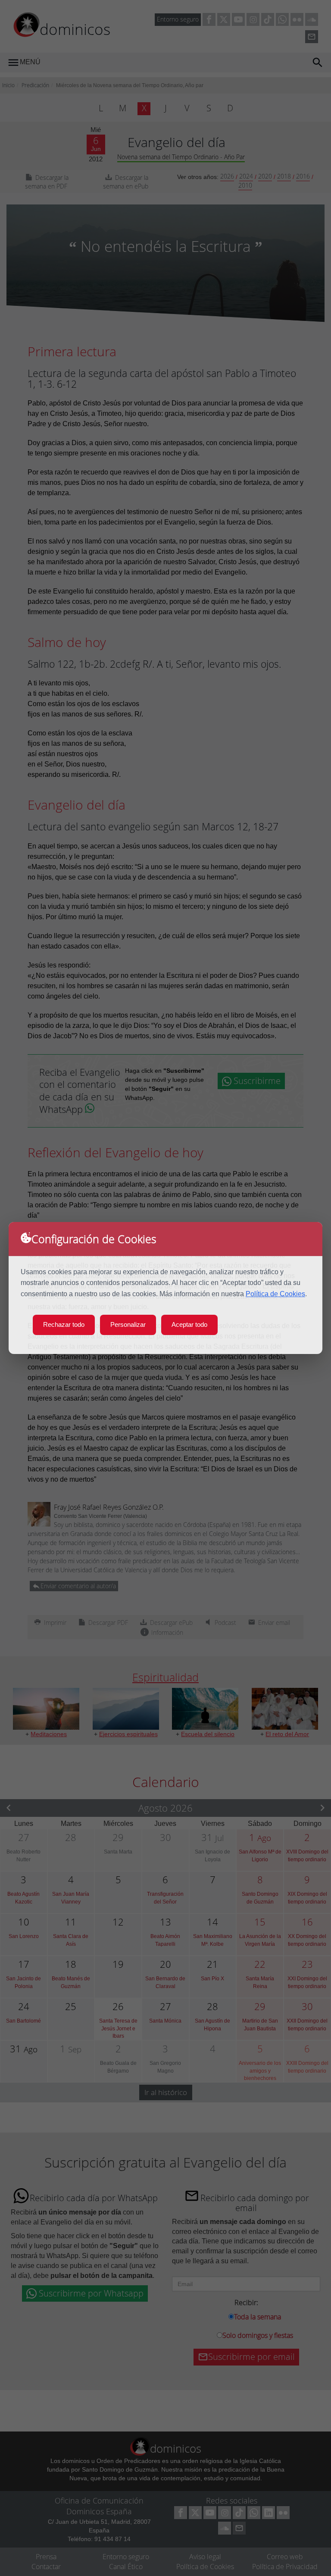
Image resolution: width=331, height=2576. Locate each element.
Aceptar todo (189, 1324)
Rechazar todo (64, 1324)
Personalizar (128, 1324)
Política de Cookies (275, 1294)
